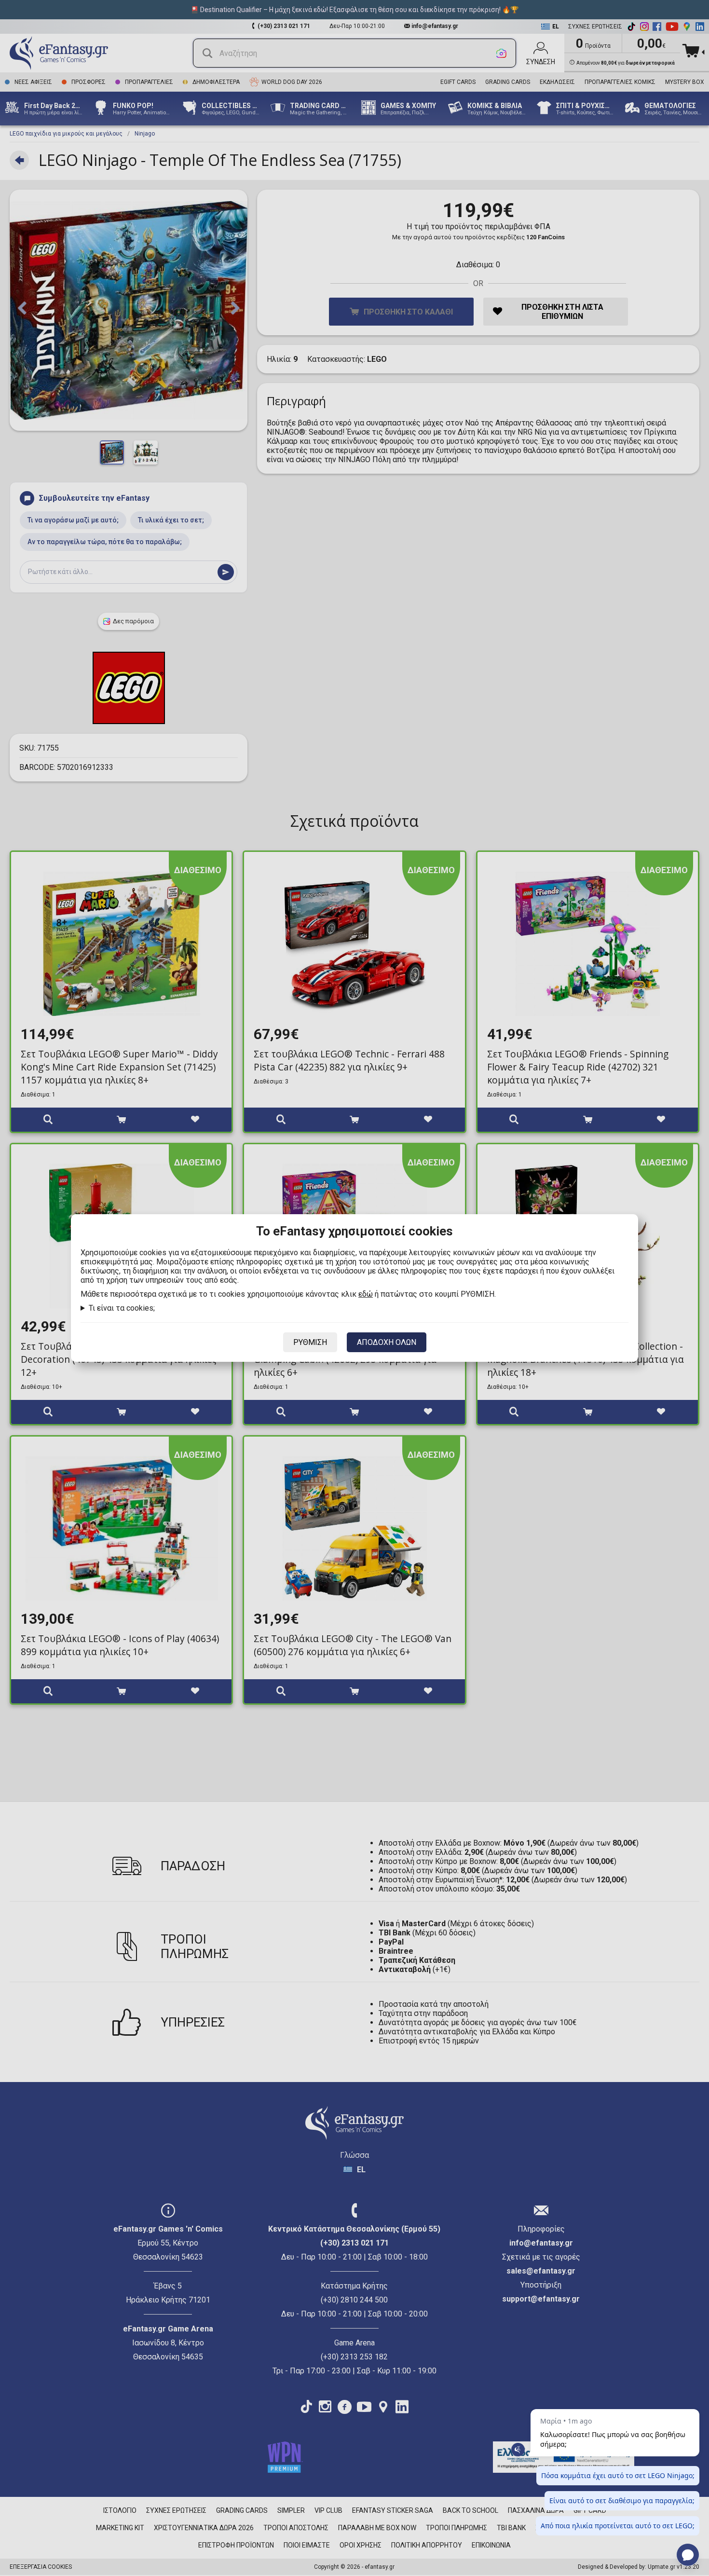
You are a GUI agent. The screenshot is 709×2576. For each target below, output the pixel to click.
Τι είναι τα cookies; (122, 1308)
